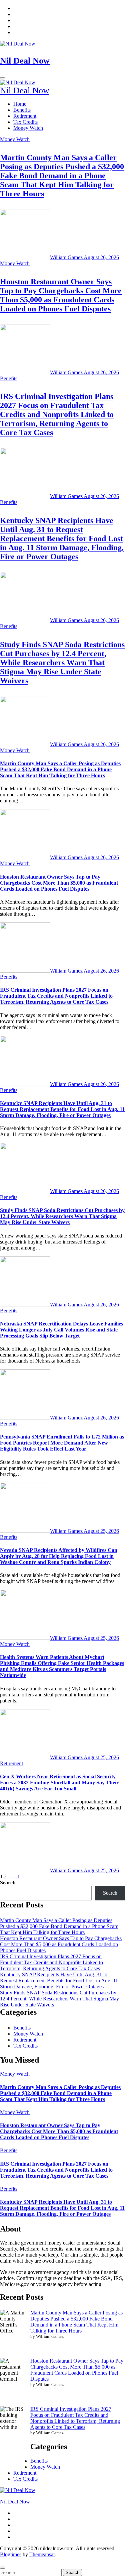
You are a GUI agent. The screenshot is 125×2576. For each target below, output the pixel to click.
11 (17, 1876)
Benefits (22, 110)
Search (8, 1883)
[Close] (3, 2568)
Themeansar (42, 2554)
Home (20, 104)
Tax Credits (25, 122)
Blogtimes (11, 2554)
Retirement (25, 116)
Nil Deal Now (25, 61)
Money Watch (28, 128)
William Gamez (67, 257)
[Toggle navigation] (3, 78)
